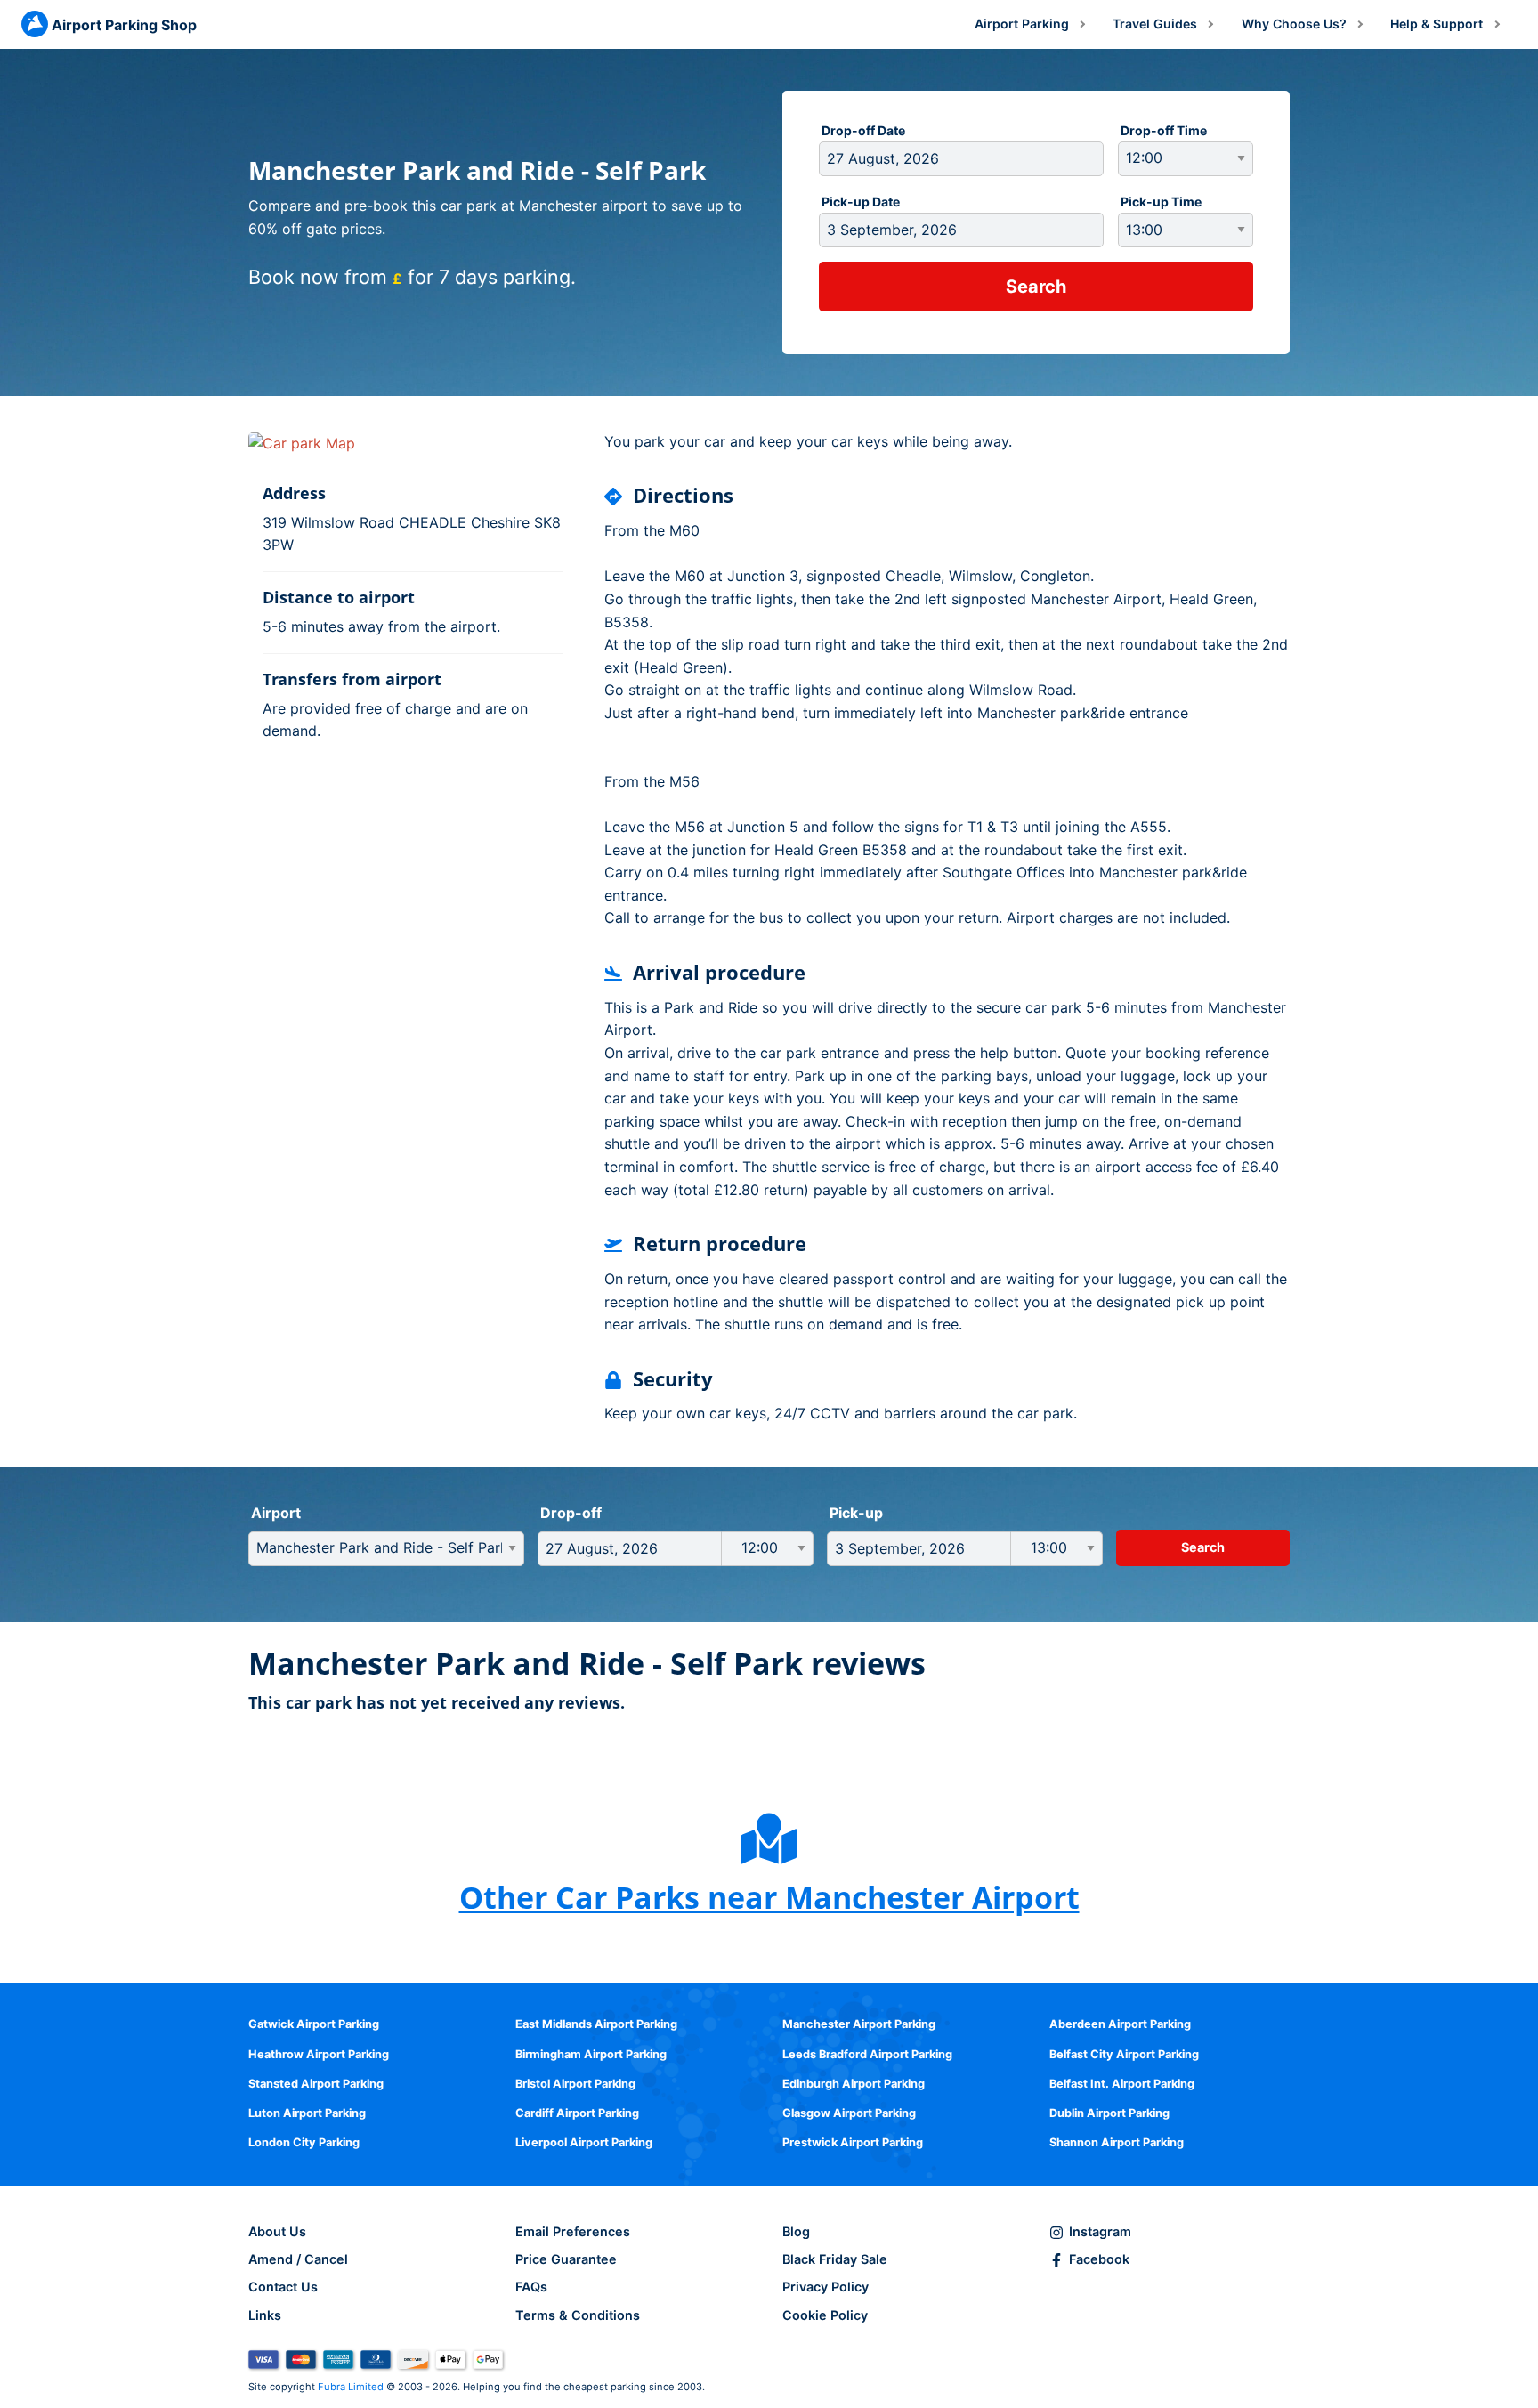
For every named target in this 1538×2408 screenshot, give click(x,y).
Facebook (1099, 2259)
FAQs (531, 2287)
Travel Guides (1155, 24)
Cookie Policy (825, 2315)
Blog (796, 2231)
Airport (276, 1513)
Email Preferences (573, 2231)
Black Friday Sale (835, 2259)
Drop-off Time (1164, 130)
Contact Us (283, 2287)
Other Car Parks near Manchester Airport (769, 1897)
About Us (277, 2231)
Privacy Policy (826, 2287)
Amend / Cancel (298, 2259)
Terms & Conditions (578, 2315)
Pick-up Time (1161, 202)
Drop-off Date (863, 130)
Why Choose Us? (1294, 24)
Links (265, 2315)
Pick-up (856, 1513)
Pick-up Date (861, 202)
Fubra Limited (351, 2387)
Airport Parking (1022, 24)
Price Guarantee (566, 2259)
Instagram (1100, 2231)
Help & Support (1437, 24)
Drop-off (571, 1513)
